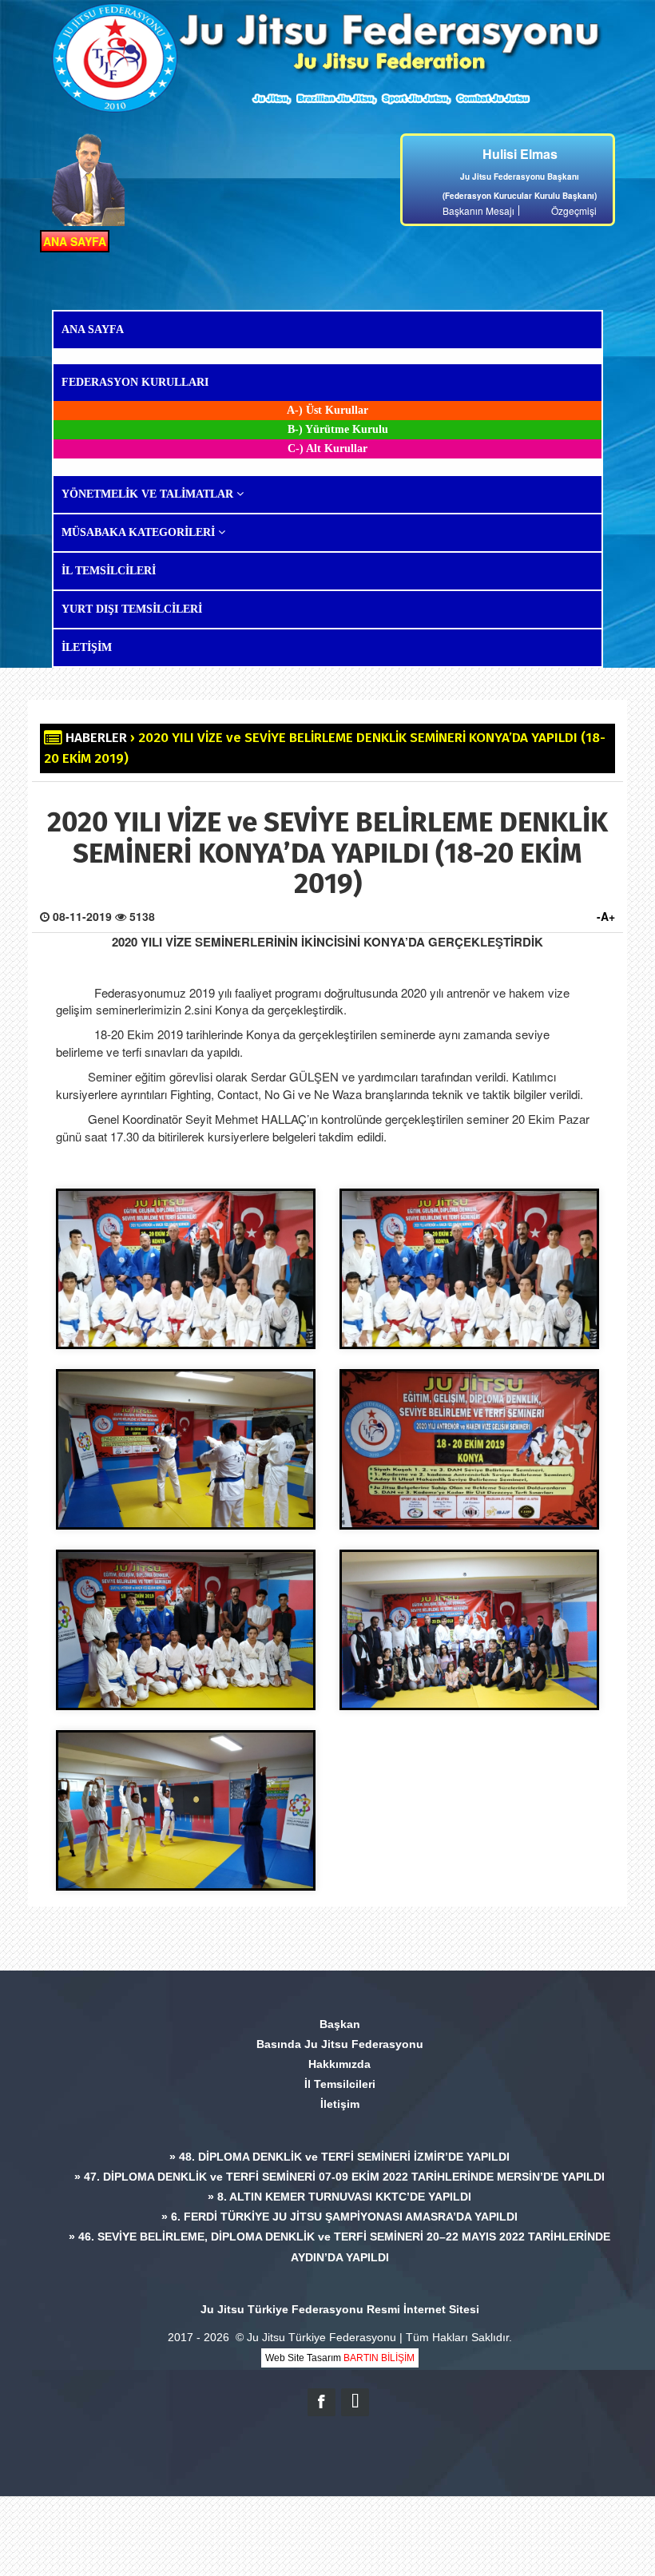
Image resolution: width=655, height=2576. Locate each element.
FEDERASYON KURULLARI (135, 382)
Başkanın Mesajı (478, 210)
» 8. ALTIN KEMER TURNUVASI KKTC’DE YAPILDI (339, 2197)
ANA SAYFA (75, 241)
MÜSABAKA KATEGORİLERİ (140, 532)
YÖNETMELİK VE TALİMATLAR (149, 494)
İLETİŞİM (87, 647)
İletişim (340, 2104)
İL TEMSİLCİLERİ (109, 571)
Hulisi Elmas (520, 154)
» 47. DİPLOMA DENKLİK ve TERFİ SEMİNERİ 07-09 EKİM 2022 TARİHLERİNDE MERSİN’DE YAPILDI (339, 2177)
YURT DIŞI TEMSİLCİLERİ (132, 609)
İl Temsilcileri (340, 2084)
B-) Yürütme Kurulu (338, 429)
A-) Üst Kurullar (327, 410)
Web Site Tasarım (340, 2358)
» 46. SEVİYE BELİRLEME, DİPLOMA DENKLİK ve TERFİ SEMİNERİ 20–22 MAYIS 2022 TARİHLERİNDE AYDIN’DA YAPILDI (339, 2247)
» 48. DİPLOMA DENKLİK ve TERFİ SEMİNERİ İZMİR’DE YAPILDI (339, 2157)
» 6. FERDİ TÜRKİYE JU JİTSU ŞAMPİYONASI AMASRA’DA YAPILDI (339, 2217)
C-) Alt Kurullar (327, 449)
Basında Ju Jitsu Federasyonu (340, 2044)
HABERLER (96, 738)
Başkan (340, 2024)
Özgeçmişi (574, 210)
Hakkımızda (339, 2064)
